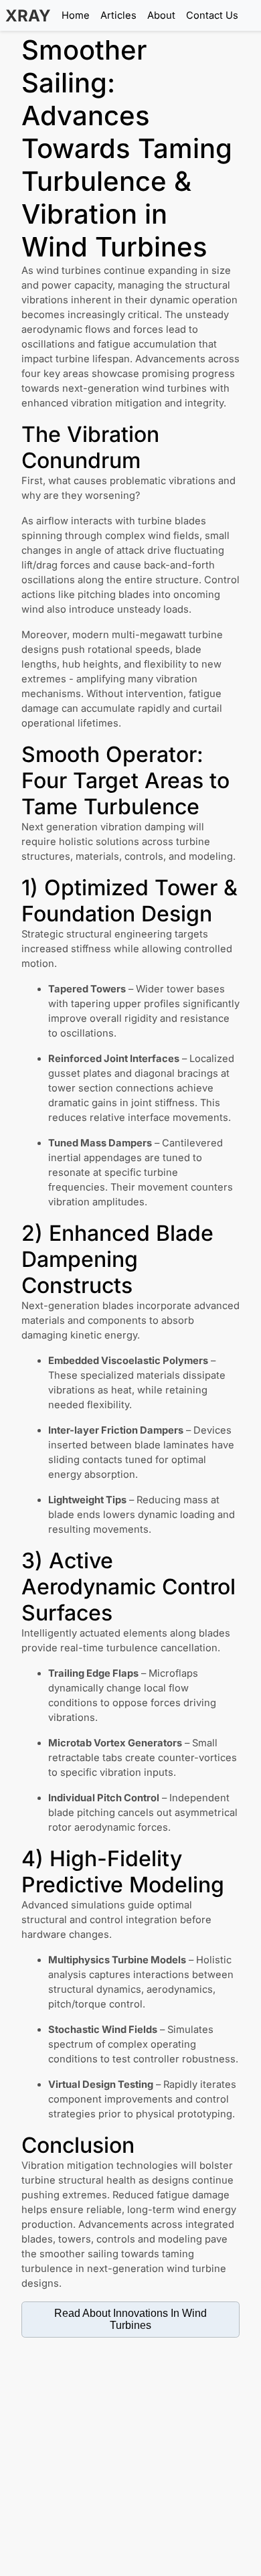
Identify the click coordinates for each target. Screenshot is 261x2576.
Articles (118, 15)
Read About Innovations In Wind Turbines (130, 2319)
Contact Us (212, 15)
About (161, 15)
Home (76, 15)
